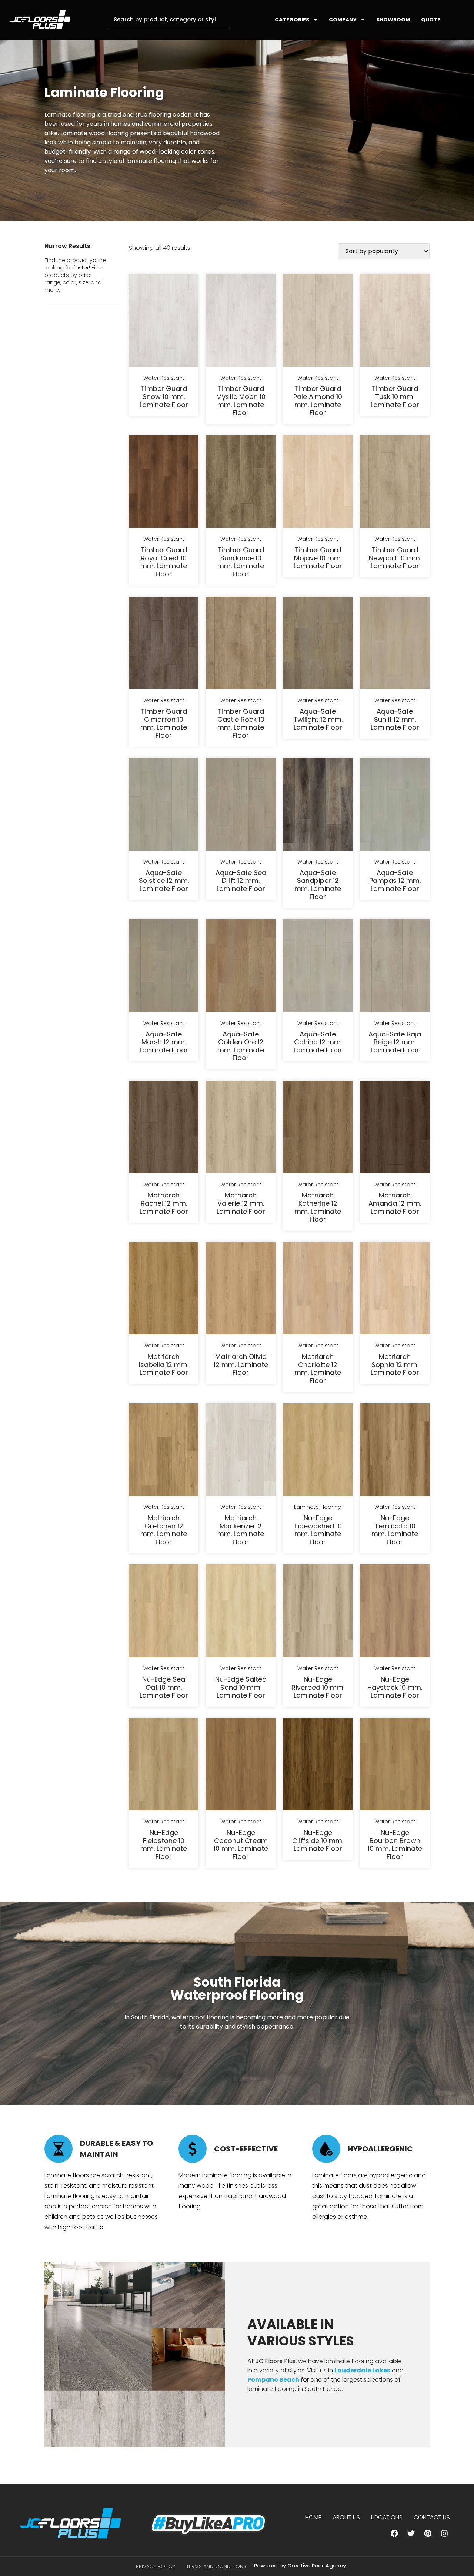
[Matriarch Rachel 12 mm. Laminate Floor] (164, 1128)
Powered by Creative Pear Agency (300, 2566)
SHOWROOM (393, 20)
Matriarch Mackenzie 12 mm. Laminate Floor (241, 1530)
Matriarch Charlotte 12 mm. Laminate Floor (318, 1369)
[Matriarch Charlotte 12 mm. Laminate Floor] (318, 1290)
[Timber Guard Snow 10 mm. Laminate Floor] (164, 322)
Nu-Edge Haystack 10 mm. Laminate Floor (395, 1687)
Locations (387, 2517)
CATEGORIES (292, 20)
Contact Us (432, 2517)
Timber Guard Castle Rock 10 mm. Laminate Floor (241, 723)
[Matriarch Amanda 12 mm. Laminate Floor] (395, 1128)
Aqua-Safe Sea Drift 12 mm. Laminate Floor (241, 881)
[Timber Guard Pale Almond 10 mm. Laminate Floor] (318, 322)
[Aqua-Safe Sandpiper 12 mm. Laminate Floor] (318, 805)
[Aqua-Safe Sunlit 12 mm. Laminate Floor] (395, 644)
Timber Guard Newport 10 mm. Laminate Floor (395, 558)
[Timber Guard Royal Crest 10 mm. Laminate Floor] (164, 483)
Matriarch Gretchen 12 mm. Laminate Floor (164, 1530)
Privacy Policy (156, 2566)
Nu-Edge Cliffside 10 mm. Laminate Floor (318, 1840)
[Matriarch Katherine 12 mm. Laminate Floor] (318, 1128)
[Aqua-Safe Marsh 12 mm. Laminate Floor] (164, 967)
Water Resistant (164, 378)
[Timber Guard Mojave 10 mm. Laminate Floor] (318, 483)
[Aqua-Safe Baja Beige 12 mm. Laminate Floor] (395, 967)
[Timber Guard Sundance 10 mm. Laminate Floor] (241, 483)
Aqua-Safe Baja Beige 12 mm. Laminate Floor (395, 1042)
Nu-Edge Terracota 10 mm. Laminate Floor (395, 1530)
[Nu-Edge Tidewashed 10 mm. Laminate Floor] (318, 1451)
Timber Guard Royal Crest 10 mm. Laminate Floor (164, 562)
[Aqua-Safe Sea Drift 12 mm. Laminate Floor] (241, 805)
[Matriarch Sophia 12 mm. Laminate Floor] (395, 1290)
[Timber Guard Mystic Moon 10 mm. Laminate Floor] (241, 322)
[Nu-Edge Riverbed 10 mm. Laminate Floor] (318, 1612)
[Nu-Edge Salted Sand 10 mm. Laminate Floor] (241, 1612)
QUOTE (431, 20)
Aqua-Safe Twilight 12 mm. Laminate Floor (318, 719)
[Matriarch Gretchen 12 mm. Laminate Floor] (164, 1451)
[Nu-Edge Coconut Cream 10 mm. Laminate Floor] (241, 1766)
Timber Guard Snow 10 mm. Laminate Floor (164, 396)
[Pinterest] (428, 2533)
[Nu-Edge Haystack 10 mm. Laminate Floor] (395, 1612)
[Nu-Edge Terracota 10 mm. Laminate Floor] (395, 1451)
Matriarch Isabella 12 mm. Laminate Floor (164, 1364)
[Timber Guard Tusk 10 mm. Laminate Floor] (395, 322)
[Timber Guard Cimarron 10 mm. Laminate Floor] (164, 644)
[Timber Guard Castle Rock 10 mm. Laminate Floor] (241, 644)
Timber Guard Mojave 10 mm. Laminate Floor (318, 558)
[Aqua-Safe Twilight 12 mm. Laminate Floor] (318, 644)
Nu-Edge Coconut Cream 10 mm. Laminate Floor (241, 1845)
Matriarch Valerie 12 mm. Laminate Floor (241, 1203)
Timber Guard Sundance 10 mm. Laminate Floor (241, 562)
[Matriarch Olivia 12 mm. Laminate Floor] (241, 1290)
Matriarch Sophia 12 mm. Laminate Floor (395, 1364)
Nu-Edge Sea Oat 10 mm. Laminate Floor (164, 1687)
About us (346, 2517)
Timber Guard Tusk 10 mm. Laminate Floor (395, 396)
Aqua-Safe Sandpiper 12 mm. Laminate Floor (318, 885)
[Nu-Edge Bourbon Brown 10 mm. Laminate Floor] (395, 1766)
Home (313, 2517)
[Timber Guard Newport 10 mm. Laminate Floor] (395, 483)
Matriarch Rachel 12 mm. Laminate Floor (164, 1203)
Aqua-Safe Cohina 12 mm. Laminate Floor (318, 1042)
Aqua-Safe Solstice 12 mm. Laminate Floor (164, 881)
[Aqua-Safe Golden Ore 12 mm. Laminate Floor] (241, 967)
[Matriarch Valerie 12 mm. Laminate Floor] (241, 1128)
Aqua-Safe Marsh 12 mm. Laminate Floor (164, 1042)
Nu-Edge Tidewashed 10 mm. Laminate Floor (318, 1530)
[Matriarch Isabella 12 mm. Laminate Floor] (164, 1290)
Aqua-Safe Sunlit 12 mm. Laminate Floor (395, 719)
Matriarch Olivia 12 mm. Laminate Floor (241, 1364)
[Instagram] (444, 2533)
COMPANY (343, 20)
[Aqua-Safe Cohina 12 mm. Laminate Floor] (318, 967)
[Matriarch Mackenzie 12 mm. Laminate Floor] (241, 1451)
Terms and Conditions (216, 2566)
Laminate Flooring (318, 1507)
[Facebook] (394, 2533)
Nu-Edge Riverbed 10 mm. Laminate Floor (318, 1687)
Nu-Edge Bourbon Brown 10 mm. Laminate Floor (395, 1845)
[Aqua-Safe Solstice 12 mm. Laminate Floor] (164, 805)
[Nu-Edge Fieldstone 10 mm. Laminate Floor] (164, 1766)
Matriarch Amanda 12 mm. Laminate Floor (395, 1203)
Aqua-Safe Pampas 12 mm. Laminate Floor (395, 881)
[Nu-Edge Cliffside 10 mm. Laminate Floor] (318, 1766)
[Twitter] (411, 2533)
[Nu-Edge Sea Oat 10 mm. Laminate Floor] (164, 1612)
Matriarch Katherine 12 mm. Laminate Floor (318, 1207)
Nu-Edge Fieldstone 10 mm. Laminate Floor (164, 1845)
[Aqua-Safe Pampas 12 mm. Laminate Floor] (395, 805)
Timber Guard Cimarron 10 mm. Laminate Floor (164, 723)
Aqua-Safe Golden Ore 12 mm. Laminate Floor (241, 1046)
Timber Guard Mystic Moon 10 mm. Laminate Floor (241, 401)
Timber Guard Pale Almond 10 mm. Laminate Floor (318, 401)
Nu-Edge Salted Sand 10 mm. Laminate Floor (241, 1687)
